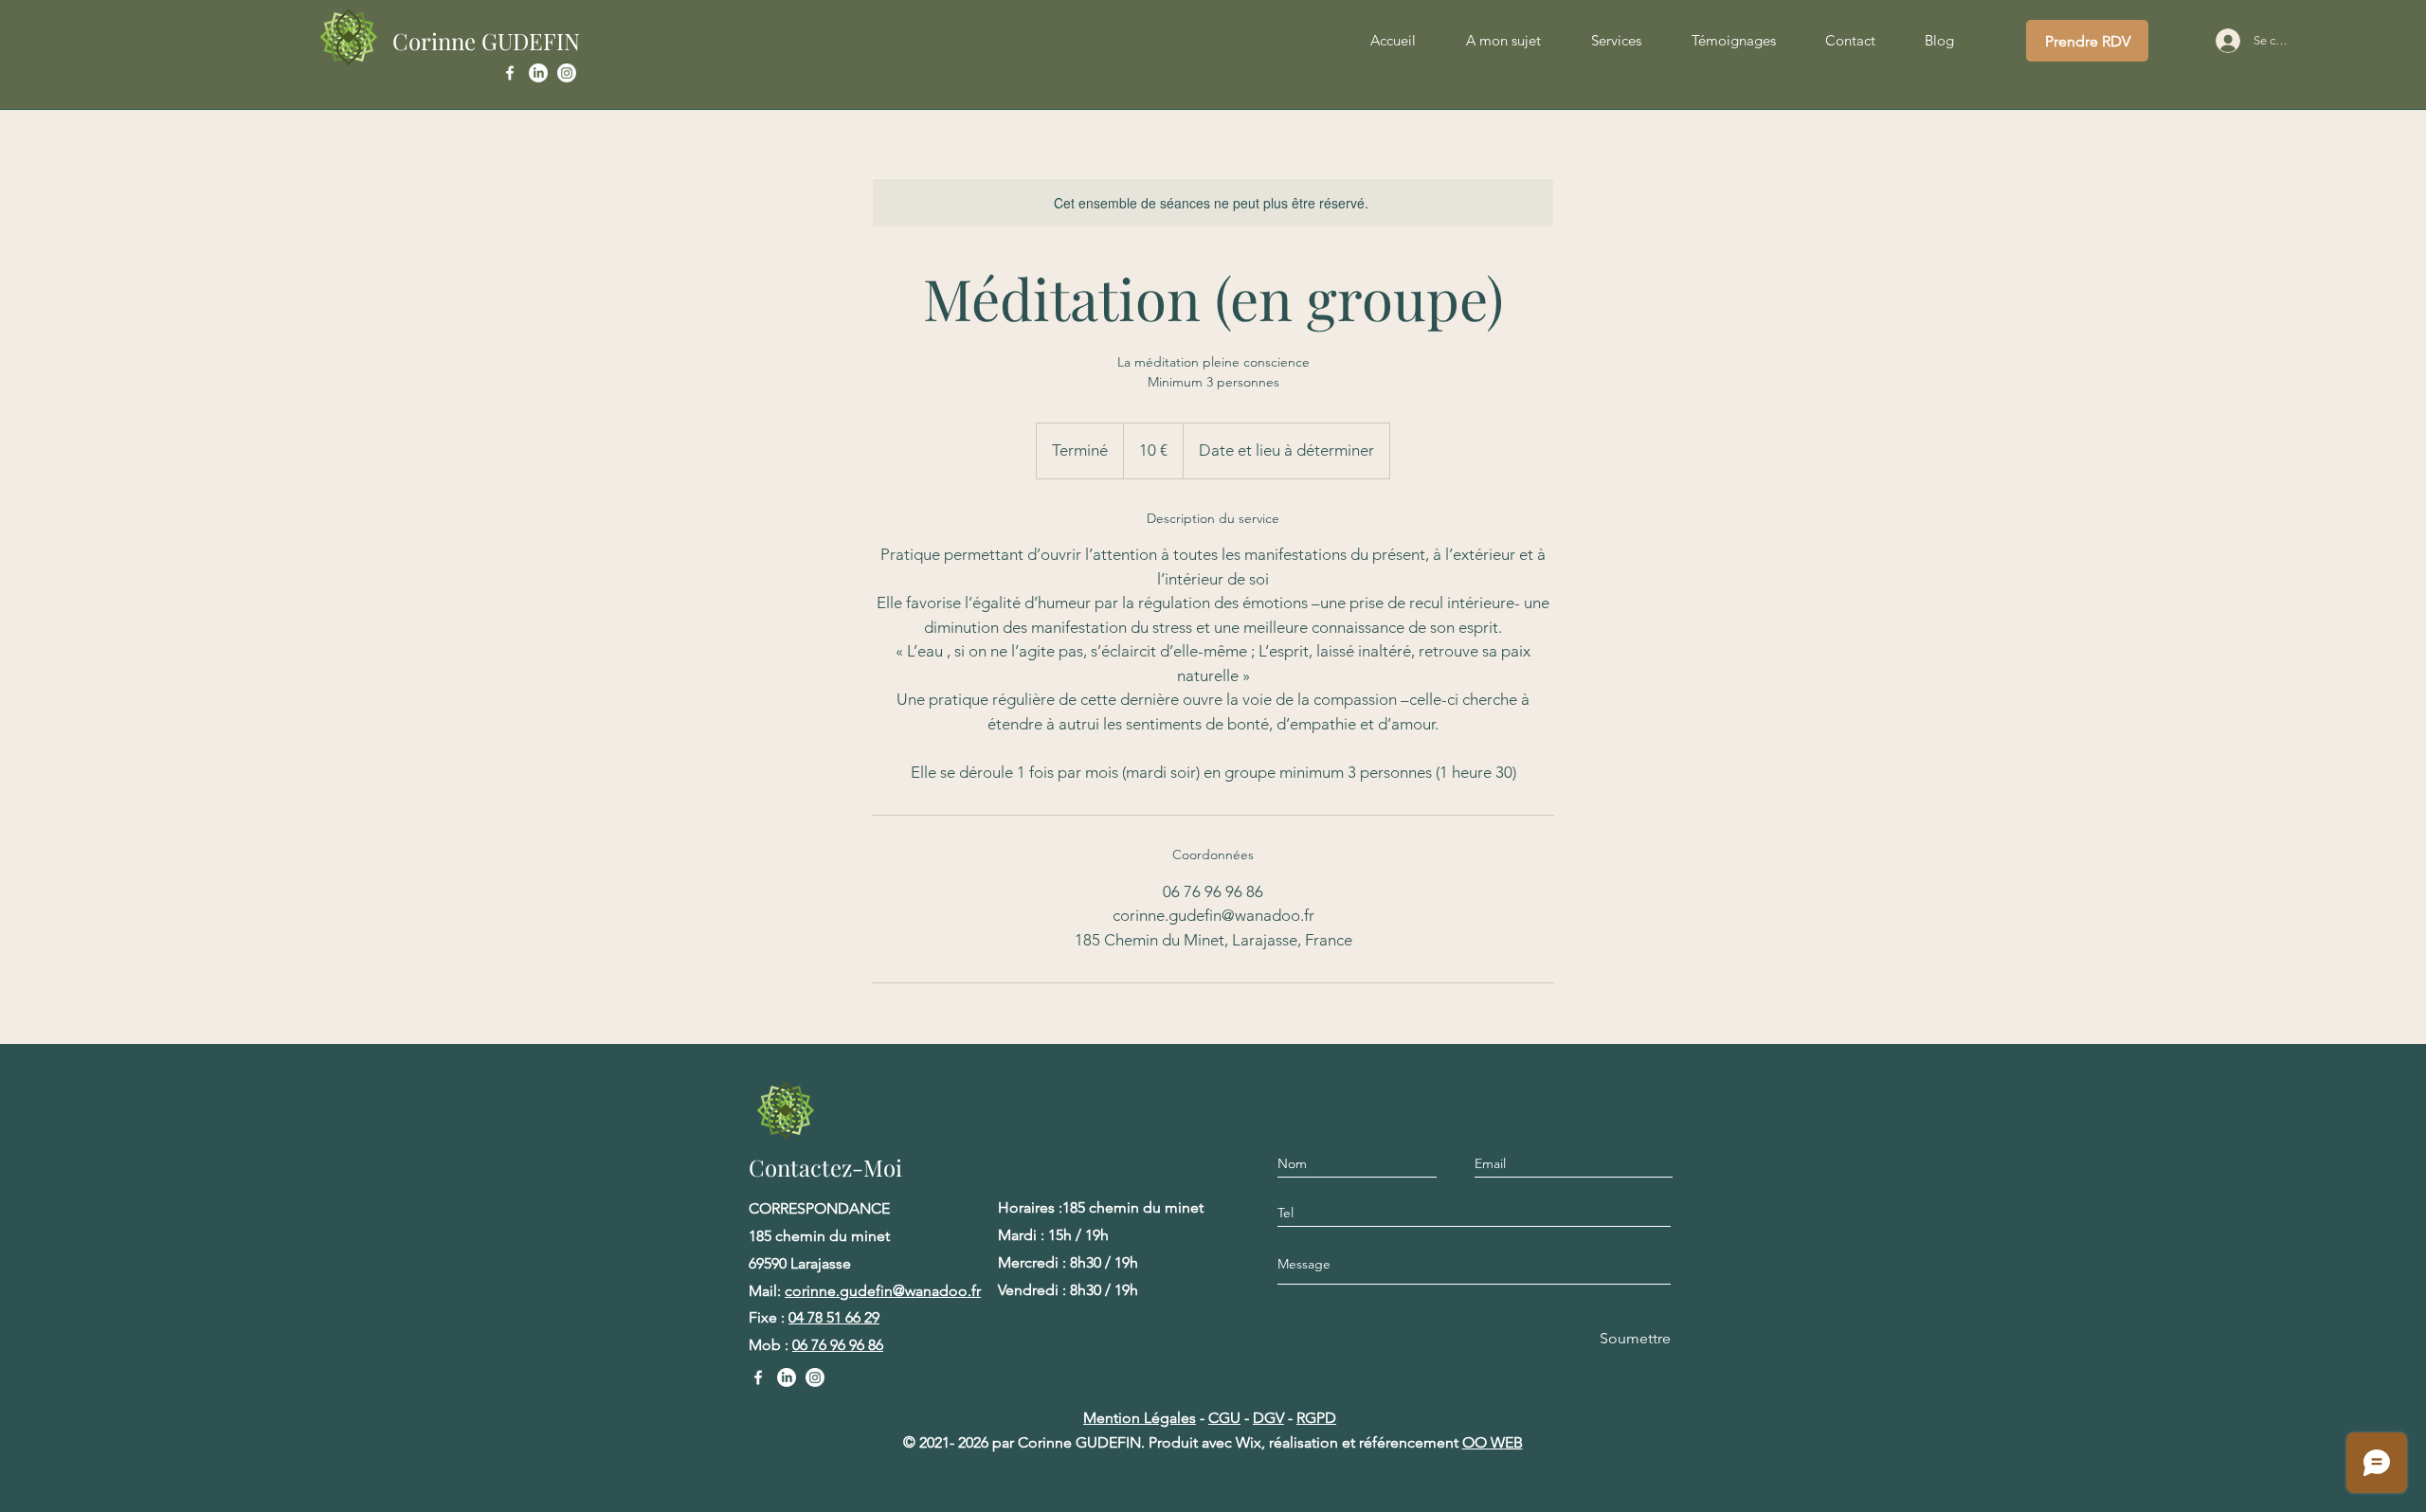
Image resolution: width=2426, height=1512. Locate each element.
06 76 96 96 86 (838, 1345)
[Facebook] (510, 73)
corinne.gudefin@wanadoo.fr (883, 1291)
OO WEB (1493, 1442)
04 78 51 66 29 (834, 1317)
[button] (1616, 41)
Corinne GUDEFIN (486, 41)
